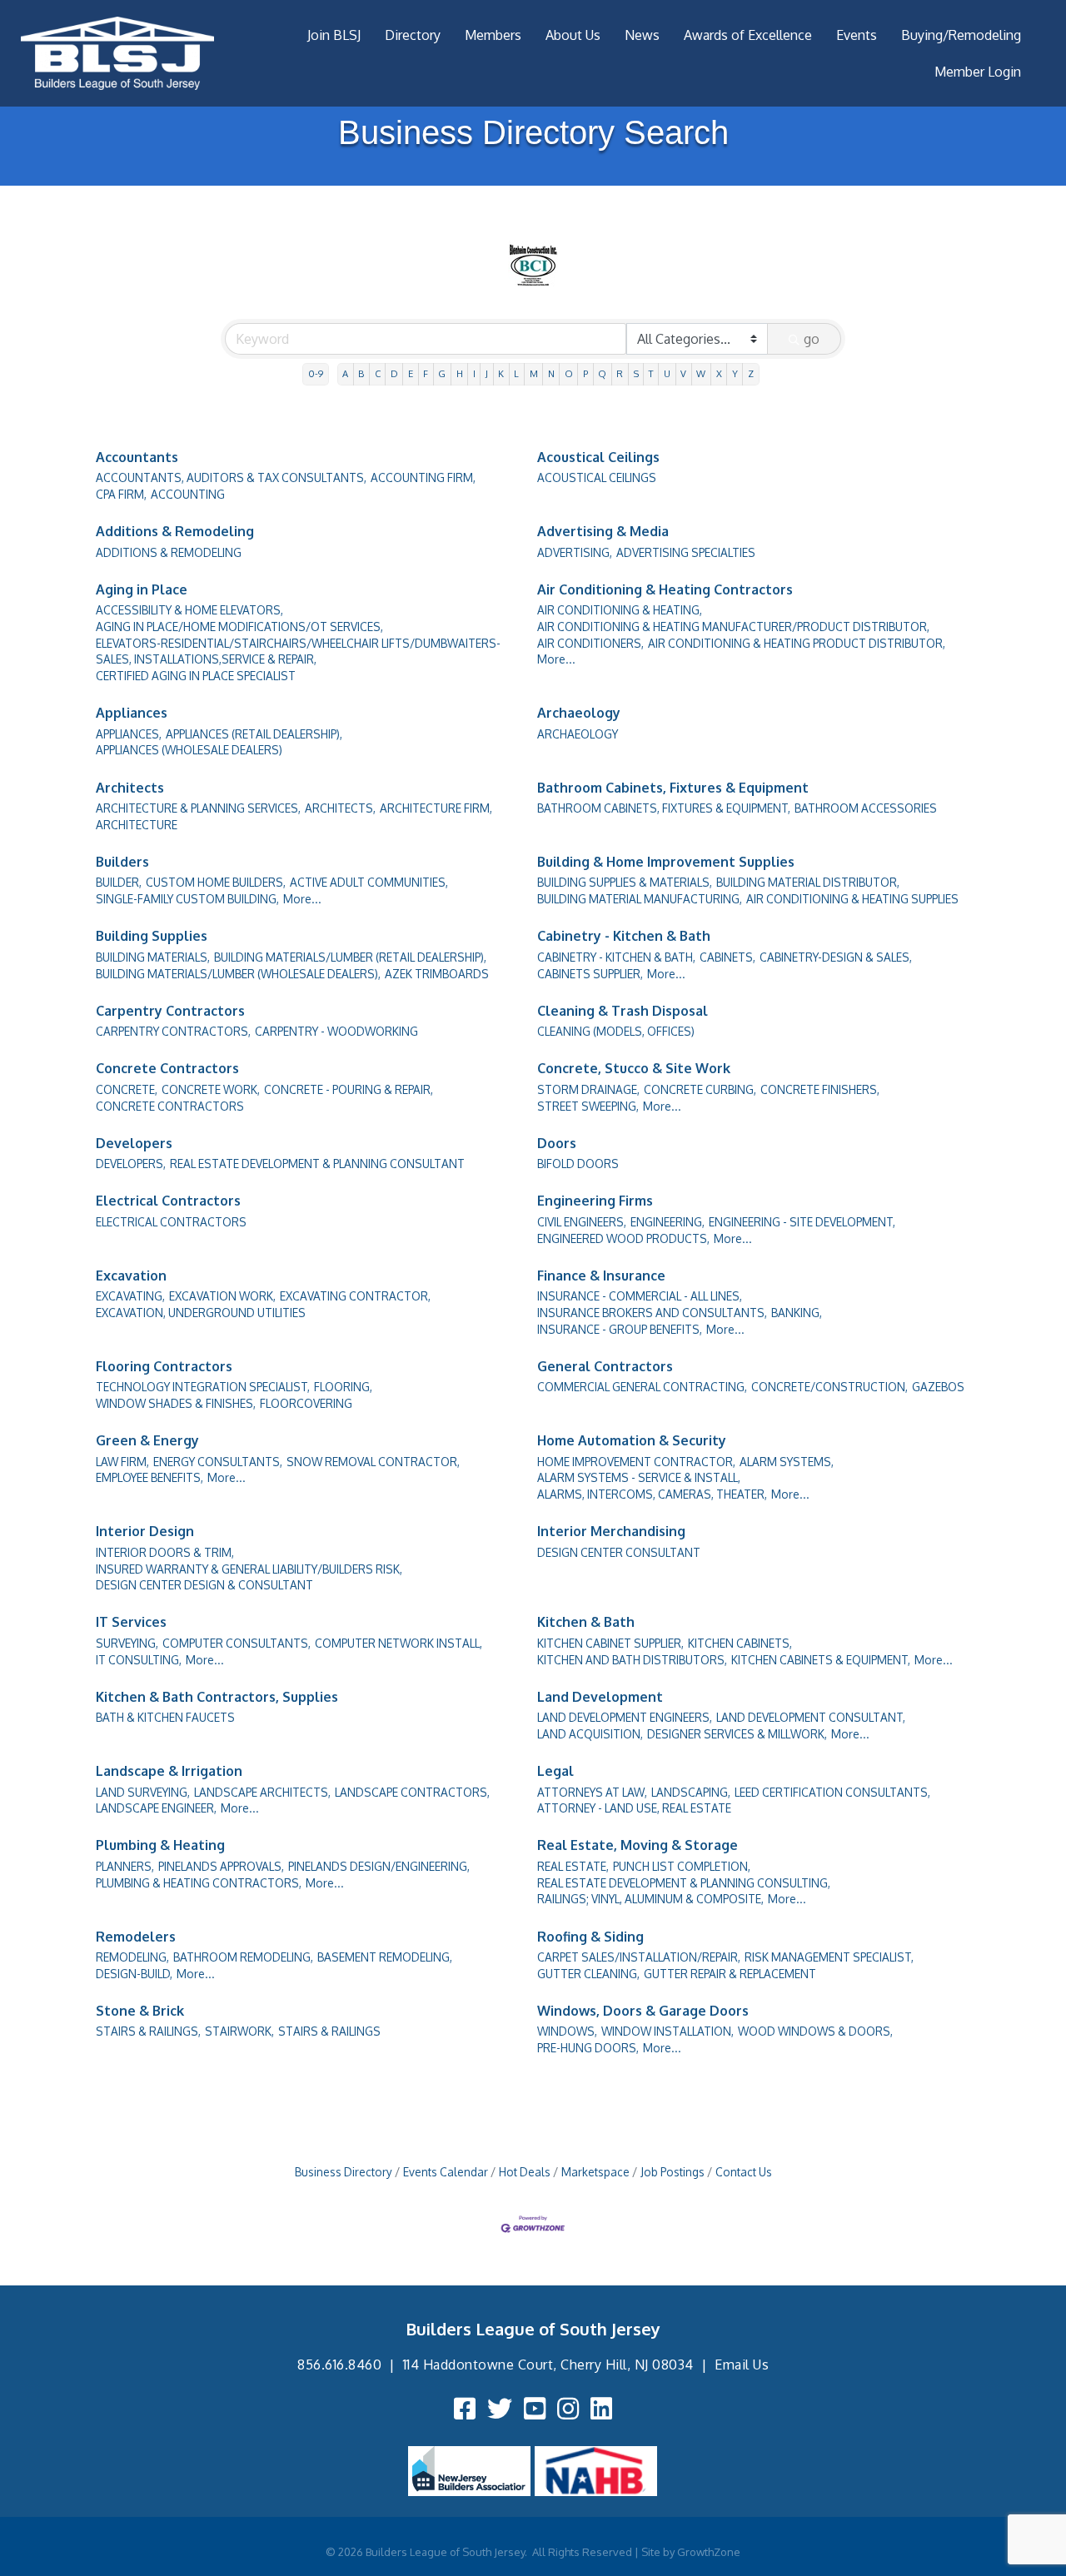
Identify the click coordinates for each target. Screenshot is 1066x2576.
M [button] (534, 373)
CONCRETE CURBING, (700, 1089)
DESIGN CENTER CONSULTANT (619, 1552)
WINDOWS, (567, 2031)
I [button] (474, 373)
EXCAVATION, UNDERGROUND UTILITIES (201, 1313)
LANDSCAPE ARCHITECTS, (262, 1792)
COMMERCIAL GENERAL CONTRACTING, (642, 1387)
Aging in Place (142, 589)
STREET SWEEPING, (588, 1106)
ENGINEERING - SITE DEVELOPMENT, (802, 1222)
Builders (122, 862)
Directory (413, 35)
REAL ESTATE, (573, 1866)
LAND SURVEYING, (143, 1792)
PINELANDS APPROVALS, (221, 1866)
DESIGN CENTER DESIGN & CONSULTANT (204, 1585)
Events (857, 35)
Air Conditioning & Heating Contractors (665, 589)
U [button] (667, 373)
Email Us (742, 2365)
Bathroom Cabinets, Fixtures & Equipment (673, 788)
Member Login (978, 72)
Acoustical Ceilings (598, 457)
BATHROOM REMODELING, (243, 1957)
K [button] (501, 373)
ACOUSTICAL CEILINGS (597, 477)
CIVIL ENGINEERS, (582, 1222)
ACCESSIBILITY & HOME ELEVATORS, (189, 610)
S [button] (636, 373)
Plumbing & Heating (160, 1845)
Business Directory (344, 2172)
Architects (130, 788)
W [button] (701, 373)
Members (493, 35)
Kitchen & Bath (586, 1622)
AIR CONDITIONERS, (590, 643)
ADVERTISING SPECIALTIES (686, 552)
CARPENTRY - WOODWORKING (336, 1031)
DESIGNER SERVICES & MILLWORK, (737, 1734)
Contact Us (744, 2172)
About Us (573, 35)
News (642, 35)
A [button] (345, 373)
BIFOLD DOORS (578, 1164)
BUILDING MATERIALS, (153, 957)
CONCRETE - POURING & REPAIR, (349, 1089)
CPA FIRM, (121, 494)
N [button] (551, 373)
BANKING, (797, 1313)
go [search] (812, 339)
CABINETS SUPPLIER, (590, 974)
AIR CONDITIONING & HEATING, (620, 610)
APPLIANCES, (129, 734)
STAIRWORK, (239, 2031)
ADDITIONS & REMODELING (169, 552)
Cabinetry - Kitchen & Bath (624, 936)
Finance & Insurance (601, 1276)
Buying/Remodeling (961, 35)
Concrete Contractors (167, 1068)
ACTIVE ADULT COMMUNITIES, (369, 882)
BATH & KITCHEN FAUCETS (165, 1717)
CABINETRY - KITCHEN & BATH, (616, 957)
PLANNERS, (125, 1866)
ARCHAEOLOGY (578, 734)
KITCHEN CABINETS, (740, 1643)
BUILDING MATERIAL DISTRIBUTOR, (808, 882)
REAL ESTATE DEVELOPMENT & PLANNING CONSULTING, (684, 1883)
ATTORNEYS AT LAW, (592, 1792)
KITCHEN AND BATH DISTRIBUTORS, (632, 1660)
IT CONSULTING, (139, 1660)
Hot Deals (525, 2172)
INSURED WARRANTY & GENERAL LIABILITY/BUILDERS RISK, (249, 1569)
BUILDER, (119, 882)
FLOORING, (343, 1387)
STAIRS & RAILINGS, (148, 2031)
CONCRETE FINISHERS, (820, 1089)
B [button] (361, 373)
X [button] (719, 373)
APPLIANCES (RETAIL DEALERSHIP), (254, 734)
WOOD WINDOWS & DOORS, (815, 2031)
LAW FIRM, (122, 1462)
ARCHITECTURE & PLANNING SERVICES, (198, 808)
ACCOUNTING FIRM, (423, 477)
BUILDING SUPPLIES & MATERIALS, (625, 882)
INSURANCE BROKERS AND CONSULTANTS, (652, 1313)
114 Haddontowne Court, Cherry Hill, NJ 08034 (548, 2365)
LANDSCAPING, (691, 1792)
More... (556, 659)
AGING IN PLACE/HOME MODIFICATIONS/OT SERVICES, (239, 627)
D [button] (394, 373)
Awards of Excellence (748, 35)
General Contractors (605, 1366)
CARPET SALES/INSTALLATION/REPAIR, (639, 1957)
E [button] (411, 373)
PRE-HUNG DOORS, (588, 2048)
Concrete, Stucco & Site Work (634, 1068)
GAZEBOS (938, 1387)
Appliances (132, 713)
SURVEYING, (127, 1643)
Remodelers (136, 1937)
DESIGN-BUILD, (134, 1974)
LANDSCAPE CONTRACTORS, (412, 1792)
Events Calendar (446, 2172)
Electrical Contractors (168, 1201)
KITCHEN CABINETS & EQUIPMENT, (821, 1660)
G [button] (442, 373)
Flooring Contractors (164, 1366)
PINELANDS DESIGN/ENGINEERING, (379, 1866)
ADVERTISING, (575, 552)
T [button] (651, 373)
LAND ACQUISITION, (590, 1734)
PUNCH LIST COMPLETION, (682, 1866)
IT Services (131, 1622)
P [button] (585, 373)
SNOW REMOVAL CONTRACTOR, (373, 1462)
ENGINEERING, (667, 1222)
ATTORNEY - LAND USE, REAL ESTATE (634, 1808)
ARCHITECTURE (137, 825)
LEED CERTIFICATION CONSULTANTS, (832, 1792)
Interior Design (145, 1531)
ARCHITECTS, (340, 808)
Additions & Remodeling (175, 531)
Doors (557, 1143)
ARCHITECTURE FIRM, (436, 808)
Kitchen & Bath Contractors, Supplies (217, 1697)
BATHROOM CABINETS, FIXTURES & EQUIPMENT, (664, 808)
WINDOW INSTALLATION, (667, 2031)
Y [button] (735, 373)
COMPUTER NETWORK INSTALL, (399, 1643)
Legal (555, 1771)
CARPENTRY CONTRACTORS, (173, 1031)
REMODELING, (132, 1957)
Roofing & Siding (590, 1937)
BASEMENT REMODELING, (385, 1957)
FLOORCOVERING (306, 1403)
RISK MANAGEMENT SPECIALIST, (829, 1957)
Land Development (600, 1697)
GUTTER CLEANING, (588, 1974)
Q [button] (602, 373)
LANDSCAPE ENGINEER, (156, 1808)
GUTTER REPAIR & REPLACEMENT (730, 1974)
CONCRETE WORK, (211, 1089)
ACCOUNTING (188, 494)
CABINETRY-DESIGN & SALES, (836, 957)
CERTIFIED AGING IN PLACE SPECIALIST (196, 676)
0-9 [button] (316, 373)
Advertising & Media (603, 531)
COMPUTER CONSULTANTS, (237, 1643)
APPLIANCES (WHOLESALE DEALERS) (189, 750)
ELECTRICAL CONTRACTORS (171, 1222)
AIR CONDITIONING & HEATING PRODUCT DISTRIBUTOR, (797, 643)
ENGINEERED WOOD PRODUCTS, (623, 1238)
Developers (134, 1143)
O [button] (569, 373)
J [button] (487, 373)
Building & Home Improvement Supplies (666, 862)
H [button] (460, 373)
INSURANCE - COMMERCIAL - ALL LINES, (640, 1296)
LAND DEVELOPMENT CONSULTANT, (811, 1717)
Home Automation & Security (632, 1440)
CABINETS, (727, 957)
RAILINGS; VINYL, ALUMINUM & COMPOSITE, (650, 1899)
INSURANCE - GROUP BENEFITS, (620, 1329)
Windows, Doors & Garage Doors (643, 2011)
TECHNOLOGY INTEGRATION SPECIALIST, (203, 1387)
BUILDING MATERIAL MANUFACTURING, (640, 899)
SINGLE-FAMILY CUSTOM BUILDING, (187, 899)
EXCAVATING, (130, 1296)
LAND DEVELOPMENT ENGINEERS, (625, 1717)
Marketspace (595, 2172)
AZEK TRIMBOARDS (437, 974)
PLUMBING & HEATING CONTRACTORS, (199, 1883)
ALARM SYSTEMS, (787, 1462)
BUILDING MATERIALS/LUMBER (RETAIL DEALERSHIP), (350, 957)
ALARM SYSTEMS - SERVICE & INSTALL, (639, 1477)
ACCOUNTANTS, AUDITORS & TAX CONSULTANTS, (231, 477)
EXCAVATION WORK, (222, 1296)
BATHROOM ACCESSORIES (866, 808)
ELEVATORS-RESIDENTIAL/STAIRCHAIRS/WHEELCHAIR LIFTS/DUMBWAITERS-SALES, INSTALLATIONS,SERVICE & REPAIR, (298, 651)
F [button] (426, 373)
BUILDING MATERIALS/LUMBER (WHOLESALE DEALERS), (238, 974)
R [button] (620, 373)
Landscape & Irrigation (169, 1771)
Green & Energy (147, 1440)
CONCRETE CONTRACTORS (170, 1106)
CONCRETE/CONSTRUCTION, (829, 1387)
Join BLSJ (334, 35)
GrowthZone (709, 2552)
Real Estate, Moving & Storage (638, 1845)
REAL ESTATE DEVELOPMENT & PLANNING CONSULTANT (317, 1164)
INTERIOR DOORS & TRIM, (165, 1552)
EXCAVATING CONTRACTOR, (355, 1296)
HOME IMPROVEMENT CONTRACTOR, (636, 1462)
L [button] (516, 373)
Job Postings (672, 2172)
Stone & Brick (140, 2011)
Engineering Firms (595, 1201)
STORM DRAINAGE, (588, 1089)
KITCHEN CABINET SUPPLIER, (610, 1643)
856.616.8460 (339, 2365)
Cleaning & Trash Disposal (623, 1011)
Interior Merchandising (611, 1531)
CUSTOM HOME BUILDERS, (216, 882)
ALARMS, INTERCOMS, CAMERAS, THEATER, (652, 1494)
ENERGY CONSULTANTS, (218, 1462)
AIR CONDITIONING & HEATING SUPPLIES (852, 899)
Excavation (131, 1276)
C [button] (378, 373)
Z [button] (751, 373)
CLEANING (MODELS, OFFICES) (616, 1031)
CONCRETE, (127, 1089)
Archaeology (579, 713)
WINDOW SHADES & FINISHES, (176, 1403)
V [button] (683, 373)
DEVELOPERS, (131, 1164)
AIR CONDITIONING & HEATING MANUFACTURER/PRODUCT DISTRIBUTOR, (733, 627)
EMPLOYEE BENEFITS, (149, 1477)
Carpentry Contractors (170, 1011)
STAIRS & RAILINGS (329, 2031)
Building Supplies (152, 936)
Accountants (137, 457)
